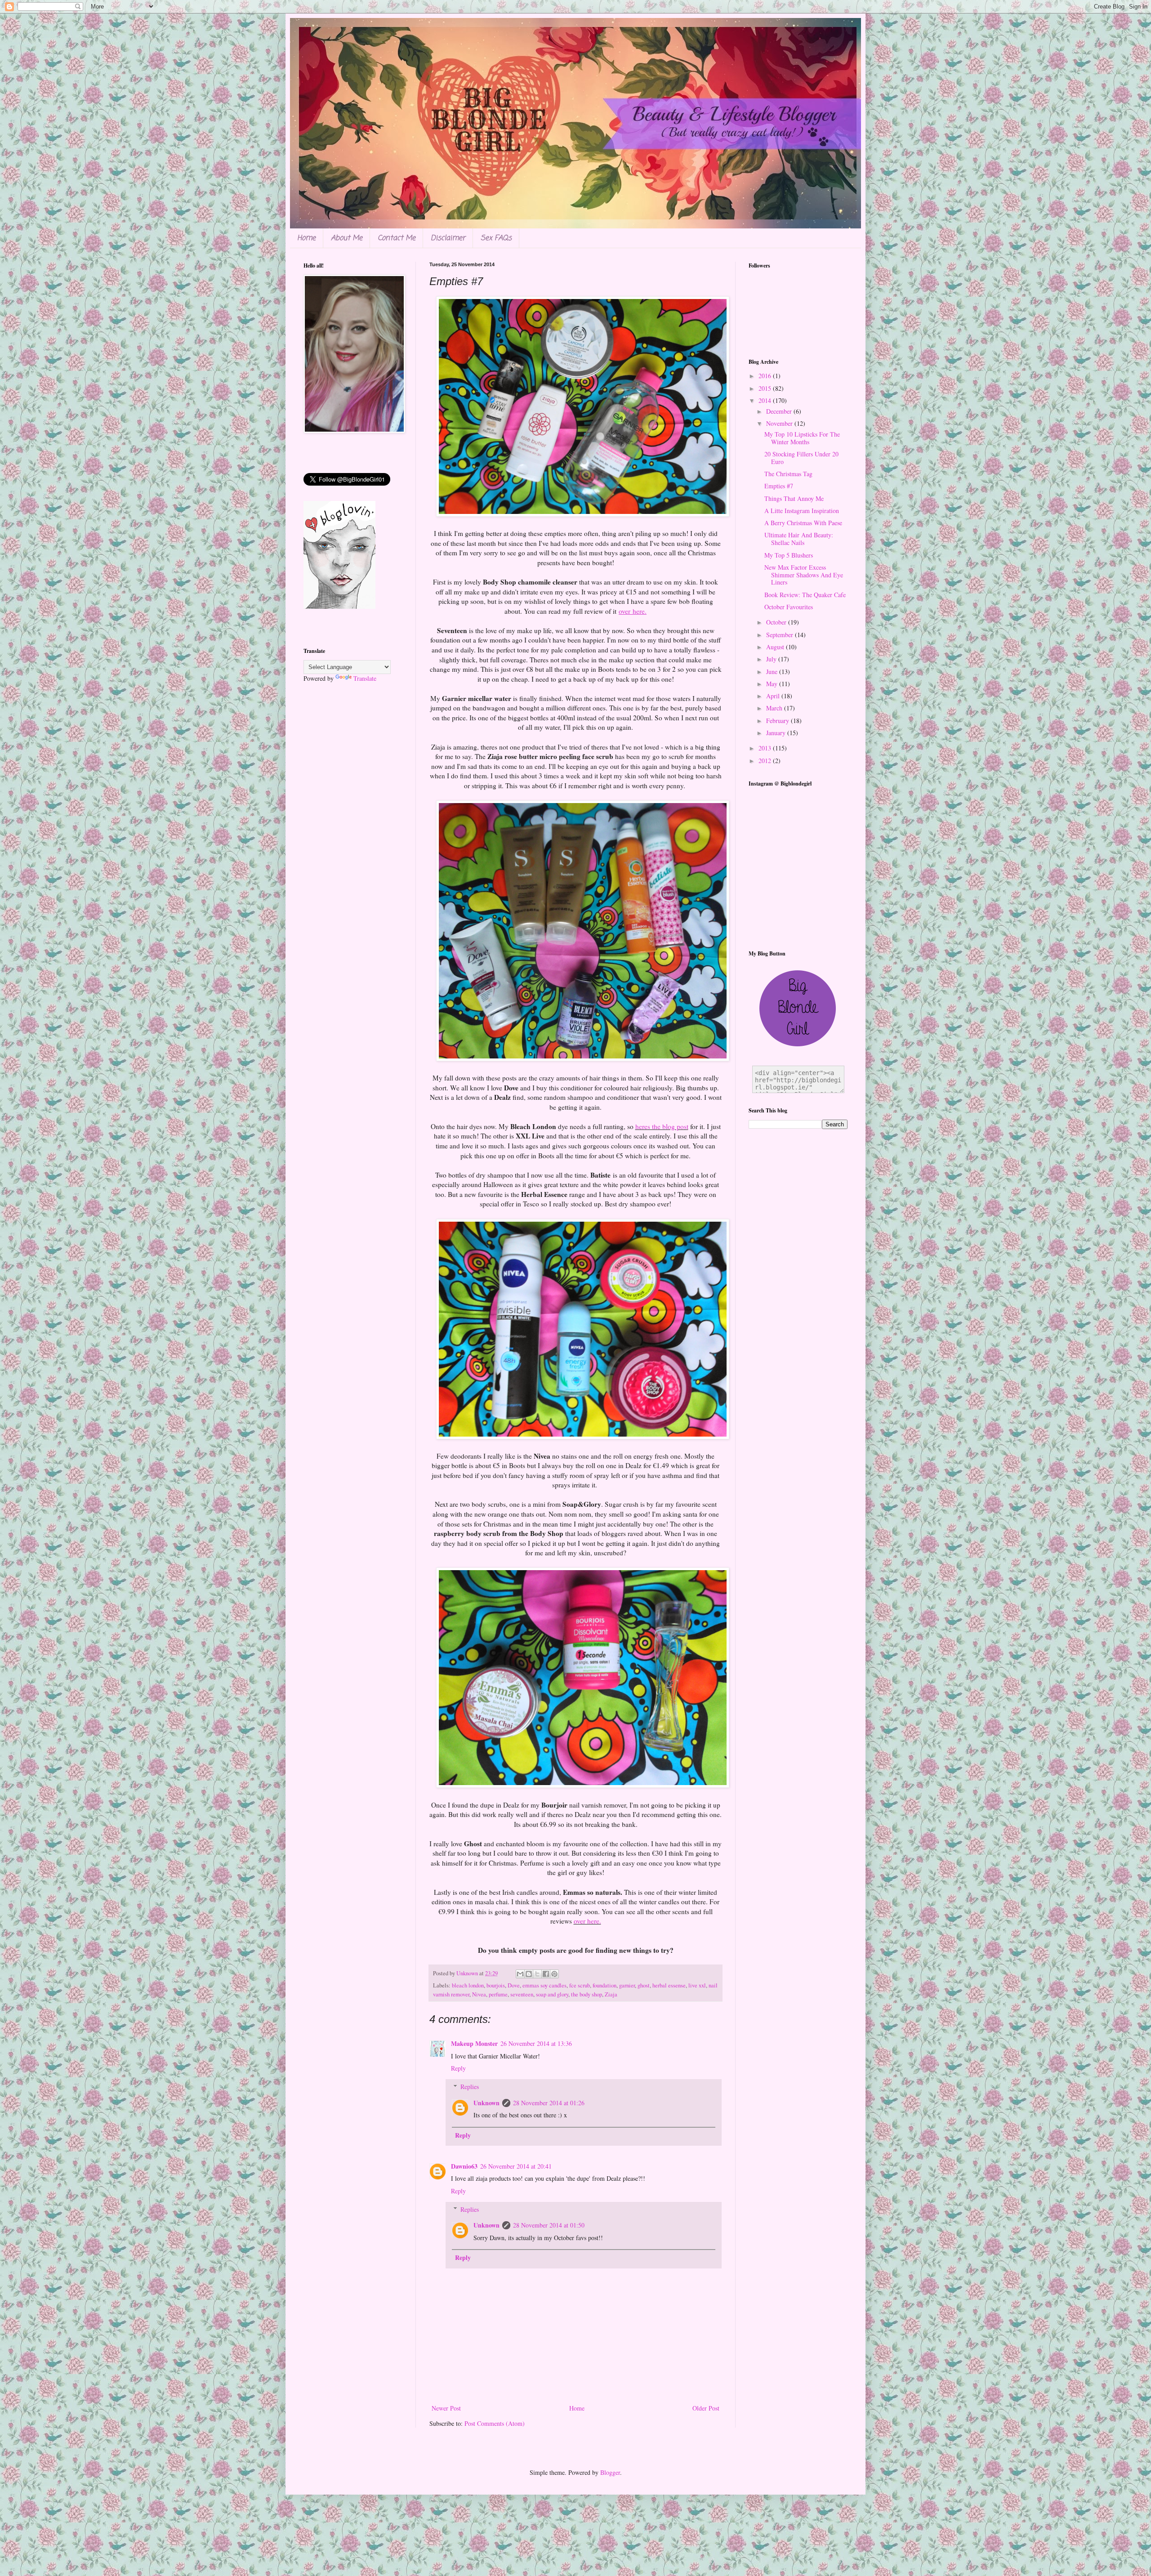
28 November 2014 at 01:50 (549, 2225)
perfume (498, 1994)
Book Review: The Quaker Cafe (805, 595)
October (777, 622)
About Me (347, 238)
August (776, 647)
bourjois (496, 1985)
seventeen (522, 1994)
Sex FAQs (496, 238)
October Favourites (789, 607)
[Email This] (520, 1974)
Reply (458, 2068)
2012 (766, 761)
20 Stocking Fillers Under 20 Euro (801, 458)
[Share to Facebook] (546, 1974)
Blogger (610, 2472)
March (775, 708)
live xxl (697, 1985)
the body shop (587, 1994)
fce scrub (580, 1985)
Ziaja (611, 1994)
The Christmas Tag (788, 474)
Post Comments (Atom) (495, 2423)
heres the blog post (662, 1126)
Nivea (479, 1994)
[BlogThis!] (529, 1974)
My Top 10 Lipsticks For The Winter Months (802, 438)
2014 (766, 400)
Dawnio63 (464, 2166)
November (780, 423)
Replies (470, 2087)
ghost (644, 1985)
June (773, 672)
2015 (766, 388)
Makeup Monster (474, 2043)
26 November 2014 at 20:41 (516, 2166)
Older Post (706, 2408)
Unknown (486, 2103)
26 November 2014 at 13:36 (536, 2043)
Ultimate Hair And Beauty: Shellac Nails (799, 539)
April (774, 696)
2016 (766, 376)
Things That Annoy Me (794, 498)
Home (306, 238)
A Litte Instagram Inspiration (802, 511)
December (780, 411)
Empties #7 (779, 486)
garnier (627, 1985)
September (781, 635)
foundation (604, 1985)
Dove (514, 1985)
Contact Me (397, 238)
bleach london (468, 1985)
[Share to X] (537, 1974)
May (773, 684)
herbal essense (669, 1985)
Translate (365, 678)
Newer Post (446, 2408)
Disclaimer (448, 238)
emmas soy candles (544, 1985)
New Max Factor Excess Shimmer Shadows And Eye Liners (804, 575)
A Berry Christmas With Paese (803, 523)
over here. (587, 1921)
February (778, 721)
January (777, 733)
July (772, 659)
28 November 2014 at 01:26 (549, 2103)
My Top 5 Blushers (789, 555)
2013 (766, 748)
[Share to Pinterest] (554, 1974)
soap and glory (552, 1994)
